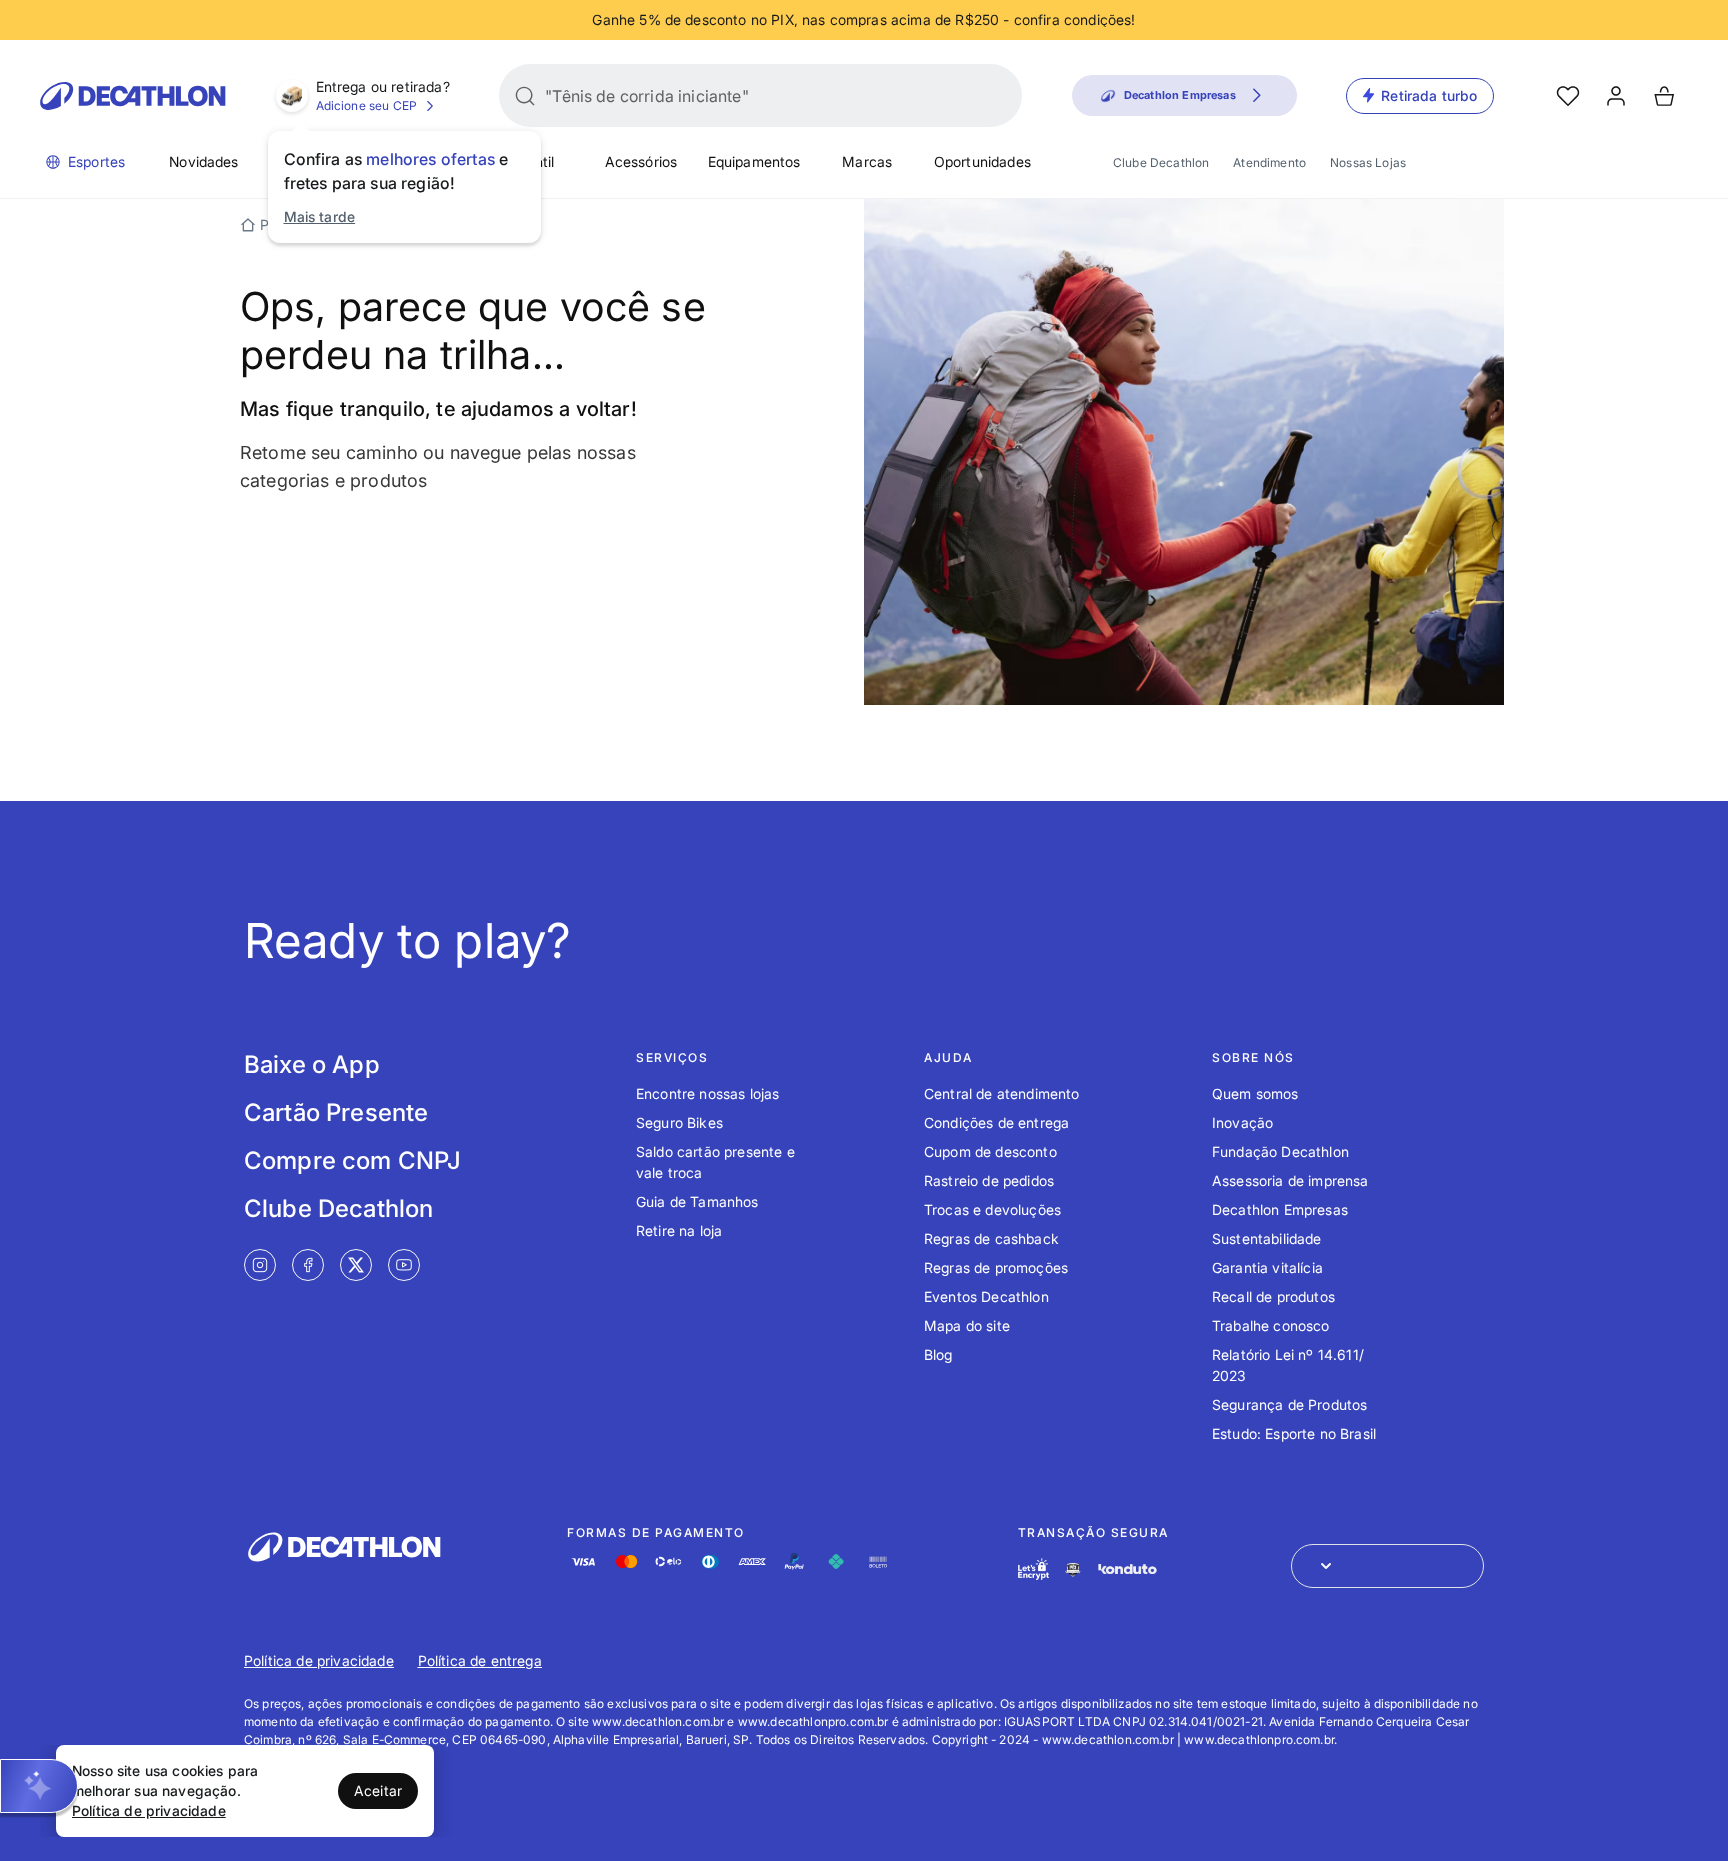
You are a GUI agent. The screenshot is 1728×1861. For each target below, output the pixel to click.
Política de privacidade (319, 1660)
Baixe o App (312, 1064)
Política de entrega (480, 1660)
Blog (938, 1354)
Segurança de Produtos (1289, 1404)
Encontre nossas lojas (707, 1093)
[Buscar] (525, 96)
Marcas (867, 161)
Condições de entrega (996, 1122)
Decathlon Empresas (1280, 1209)
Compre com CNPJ (352, 1160)
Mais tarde (320, 216)
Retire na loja (679, 1230)
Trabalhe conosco (1271, 1325)
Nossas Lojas (1368, 162)
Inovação (1242, 1122)
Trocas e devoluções (992, 1209)
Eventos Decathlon (986, 1296)
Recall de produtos (1273, 1296)
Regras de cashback (991, 1238)
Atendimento (1269, 162)
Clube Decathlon (1161, 162)
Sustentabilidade (1267, 1238)
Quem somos (1255, 1093)
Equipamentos (754, 161)
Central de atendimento (1002, 1093)
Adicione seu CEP (367, 105)
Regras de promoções (996, 1267)
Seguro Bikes (679, 1122)
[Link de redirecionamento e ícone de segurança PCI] (1073, 1569)
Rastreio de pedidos (989, 1180)
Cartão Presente (336, 1112)
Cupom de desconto (990, 1151)
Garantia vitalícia (1267, 1267)
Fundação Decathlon (1280, 1151)
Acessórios (641, 161)
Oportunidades (982, 161)
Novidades (203, 161)
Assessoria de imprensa (1290, 1180)
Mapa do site (967, 1325)
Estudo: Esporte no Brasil (1294, 1433)
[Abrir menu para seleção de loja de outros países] (1387, 1566)
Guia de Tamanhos (697, 1201)
